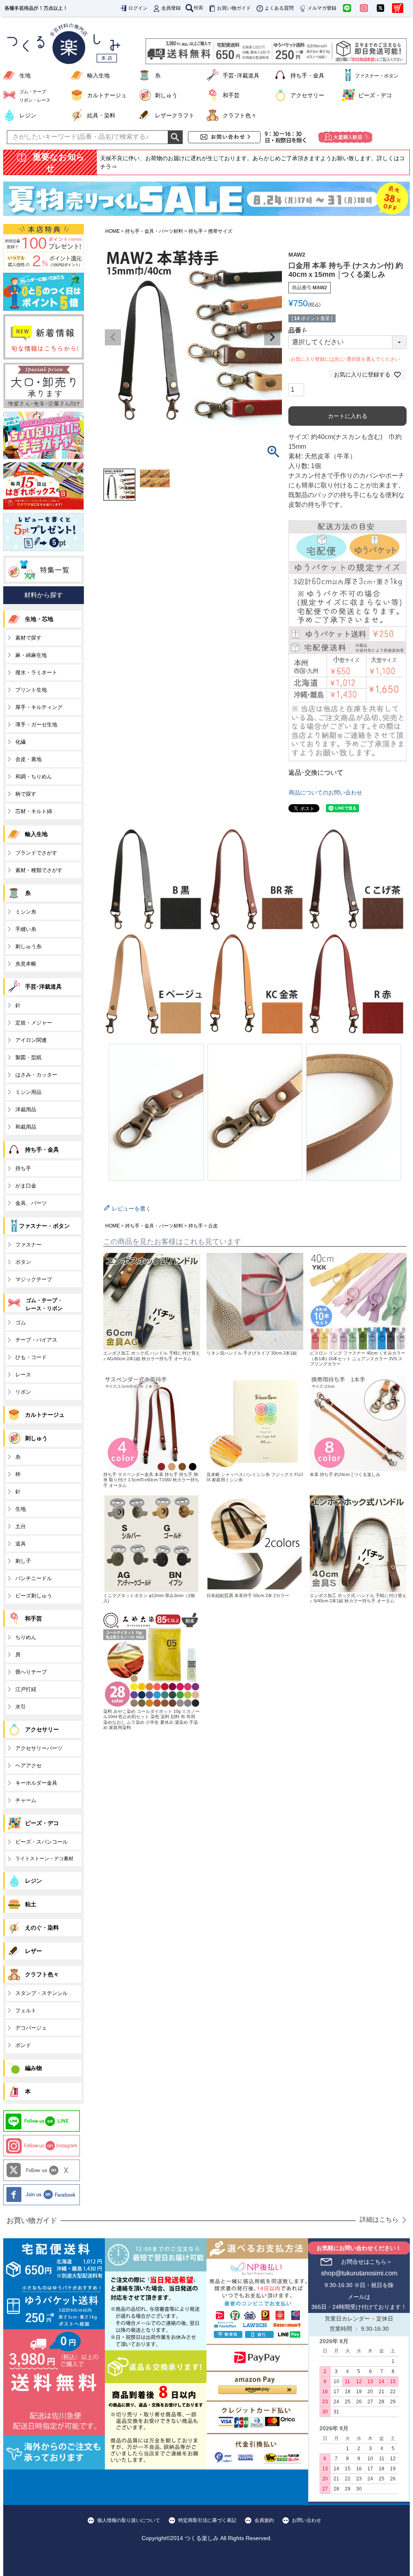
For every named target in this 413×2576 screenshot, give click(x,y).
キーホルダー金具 (36, 1783)
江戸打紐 (26, 1689)
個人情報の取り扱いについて (129, 2520)
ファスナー (28, 1245)
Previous (113, 337)
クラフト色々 (240, 115)
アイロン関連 (31, 1040)
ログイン (138, 8)
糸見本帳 (26, 964)
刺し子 (23, 1561)
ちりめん (26, 1637)
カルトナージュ (107, 95)
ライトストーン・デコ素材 (44, 1859)
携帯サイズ (220, 231)
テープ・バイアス (36, 1340)
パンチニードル (34, 1578)
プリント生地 (31, 690)
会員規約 (264, 2520)
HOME (113, 231)
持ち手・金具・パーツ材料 (154, 231)
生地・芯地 (39, 619)
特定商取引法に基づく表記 (207, 2520)
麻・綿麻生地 (31, 655)
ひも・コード (31, 1357)
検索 (198, 8)
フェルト (26, 2010)
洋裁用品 (26, 1109)
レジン (28, 115)
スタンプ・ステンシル (42, 1993)
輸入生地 (98, 75)
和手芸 (231, 95)
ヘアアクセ (28, 1766)
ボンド (23, 2045)
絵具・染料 (101, 115)
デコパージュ (31, 2028)
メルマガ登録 (322, 8)
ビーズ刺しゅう (34, 1596)
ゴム (21, 1322)
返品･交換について (316, 773)
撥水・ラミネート (36, 672)
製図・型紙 (28, 1057)
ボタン (23, 1262)
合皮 (213, 1226)
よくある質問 (279, 8)
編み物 (33, 2068)
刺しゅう (166, 95)
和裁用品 (26, 1127)
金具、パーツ (31, 1203)
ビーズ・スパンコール (42, 1842)
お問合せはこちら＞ (367, 2262)
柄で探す (26, 794)
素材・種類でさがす (39, 870)
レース (23, 1375)
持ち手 (196, 231)
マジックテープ (34, 1279)
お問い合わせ (307, 2520)
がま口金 (26, 1186)
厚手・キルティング (39, 707)
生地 (25, 75)
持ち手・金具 (307, 75)
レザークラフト (175, 115)
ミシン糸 (26, 912)
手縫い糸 (26, 929)
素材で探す (28, 638)
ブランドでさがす (36, 853)
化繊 (21, 742)
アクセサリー (307, 95)
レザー (33, 1951)
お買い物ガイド (234, 8)
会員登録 (171, 8)
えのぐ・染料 (42, 1928)
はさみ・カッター (36, 1075)
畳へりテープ (31, 1672)
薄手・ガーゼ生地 (36, 724)
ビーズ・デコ (375, 95)
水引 (21, 1707)
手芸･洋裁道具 (241, 75)
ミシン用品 (28, 1092)
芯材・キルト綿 (34, 811)
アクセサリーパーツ (39, 1748)
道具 (21, 1544)
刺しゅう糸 (28, 946)
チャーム (26, 1800)
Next (272, 337)
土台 (21, 1526)
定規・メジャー (34, 1023)
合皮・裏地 (28, 759)
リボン (23, 1392)
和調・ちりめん (34, 777)
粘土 (31, 1904)
